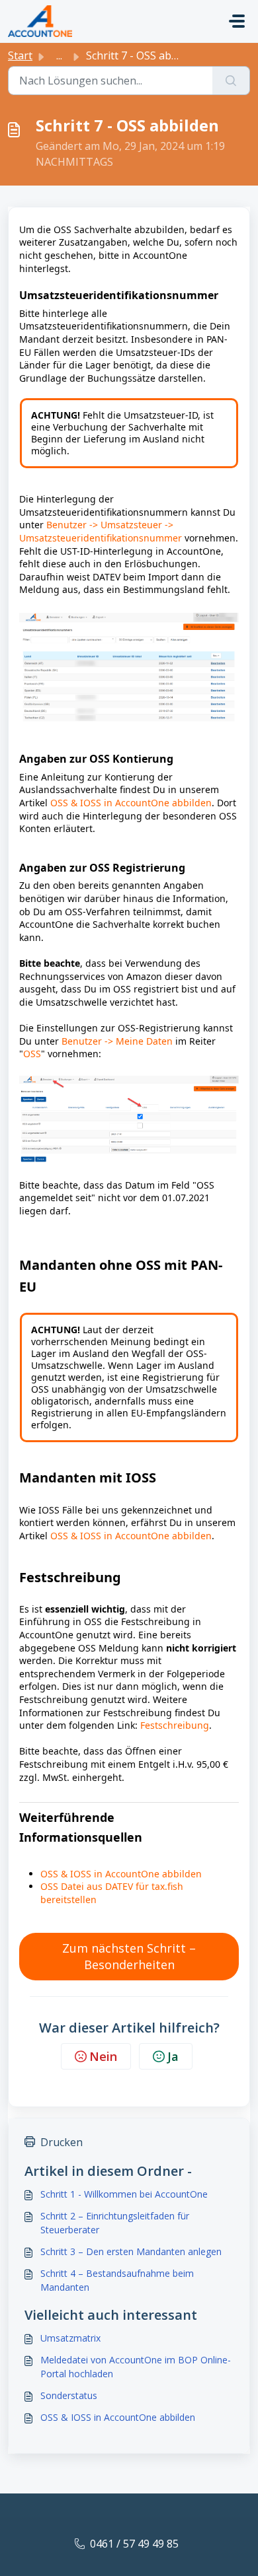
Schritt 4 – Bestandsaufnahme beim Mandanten (117, 2280)
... (59, 55)
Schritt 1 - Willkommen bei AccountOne (124, 2194)
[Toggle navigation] (237, 21)
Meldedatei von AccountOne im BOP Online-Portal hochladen (136, 2367)
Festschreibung (175, 1725)
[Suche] (231, 81)
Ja (173, 2056)
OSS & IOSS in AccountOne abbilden (131, 803)
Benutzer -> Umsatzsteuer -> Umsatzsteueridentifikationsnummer (101, 531)
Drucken (62, 2142)
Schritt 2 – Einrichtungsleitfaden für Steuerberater (115, 2223)
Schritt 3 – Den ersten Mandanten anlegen (131, 2251)
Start (20, 55)
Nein (103, 2056)
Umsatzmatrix (70, 2338)
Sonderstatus (69, 2395)
